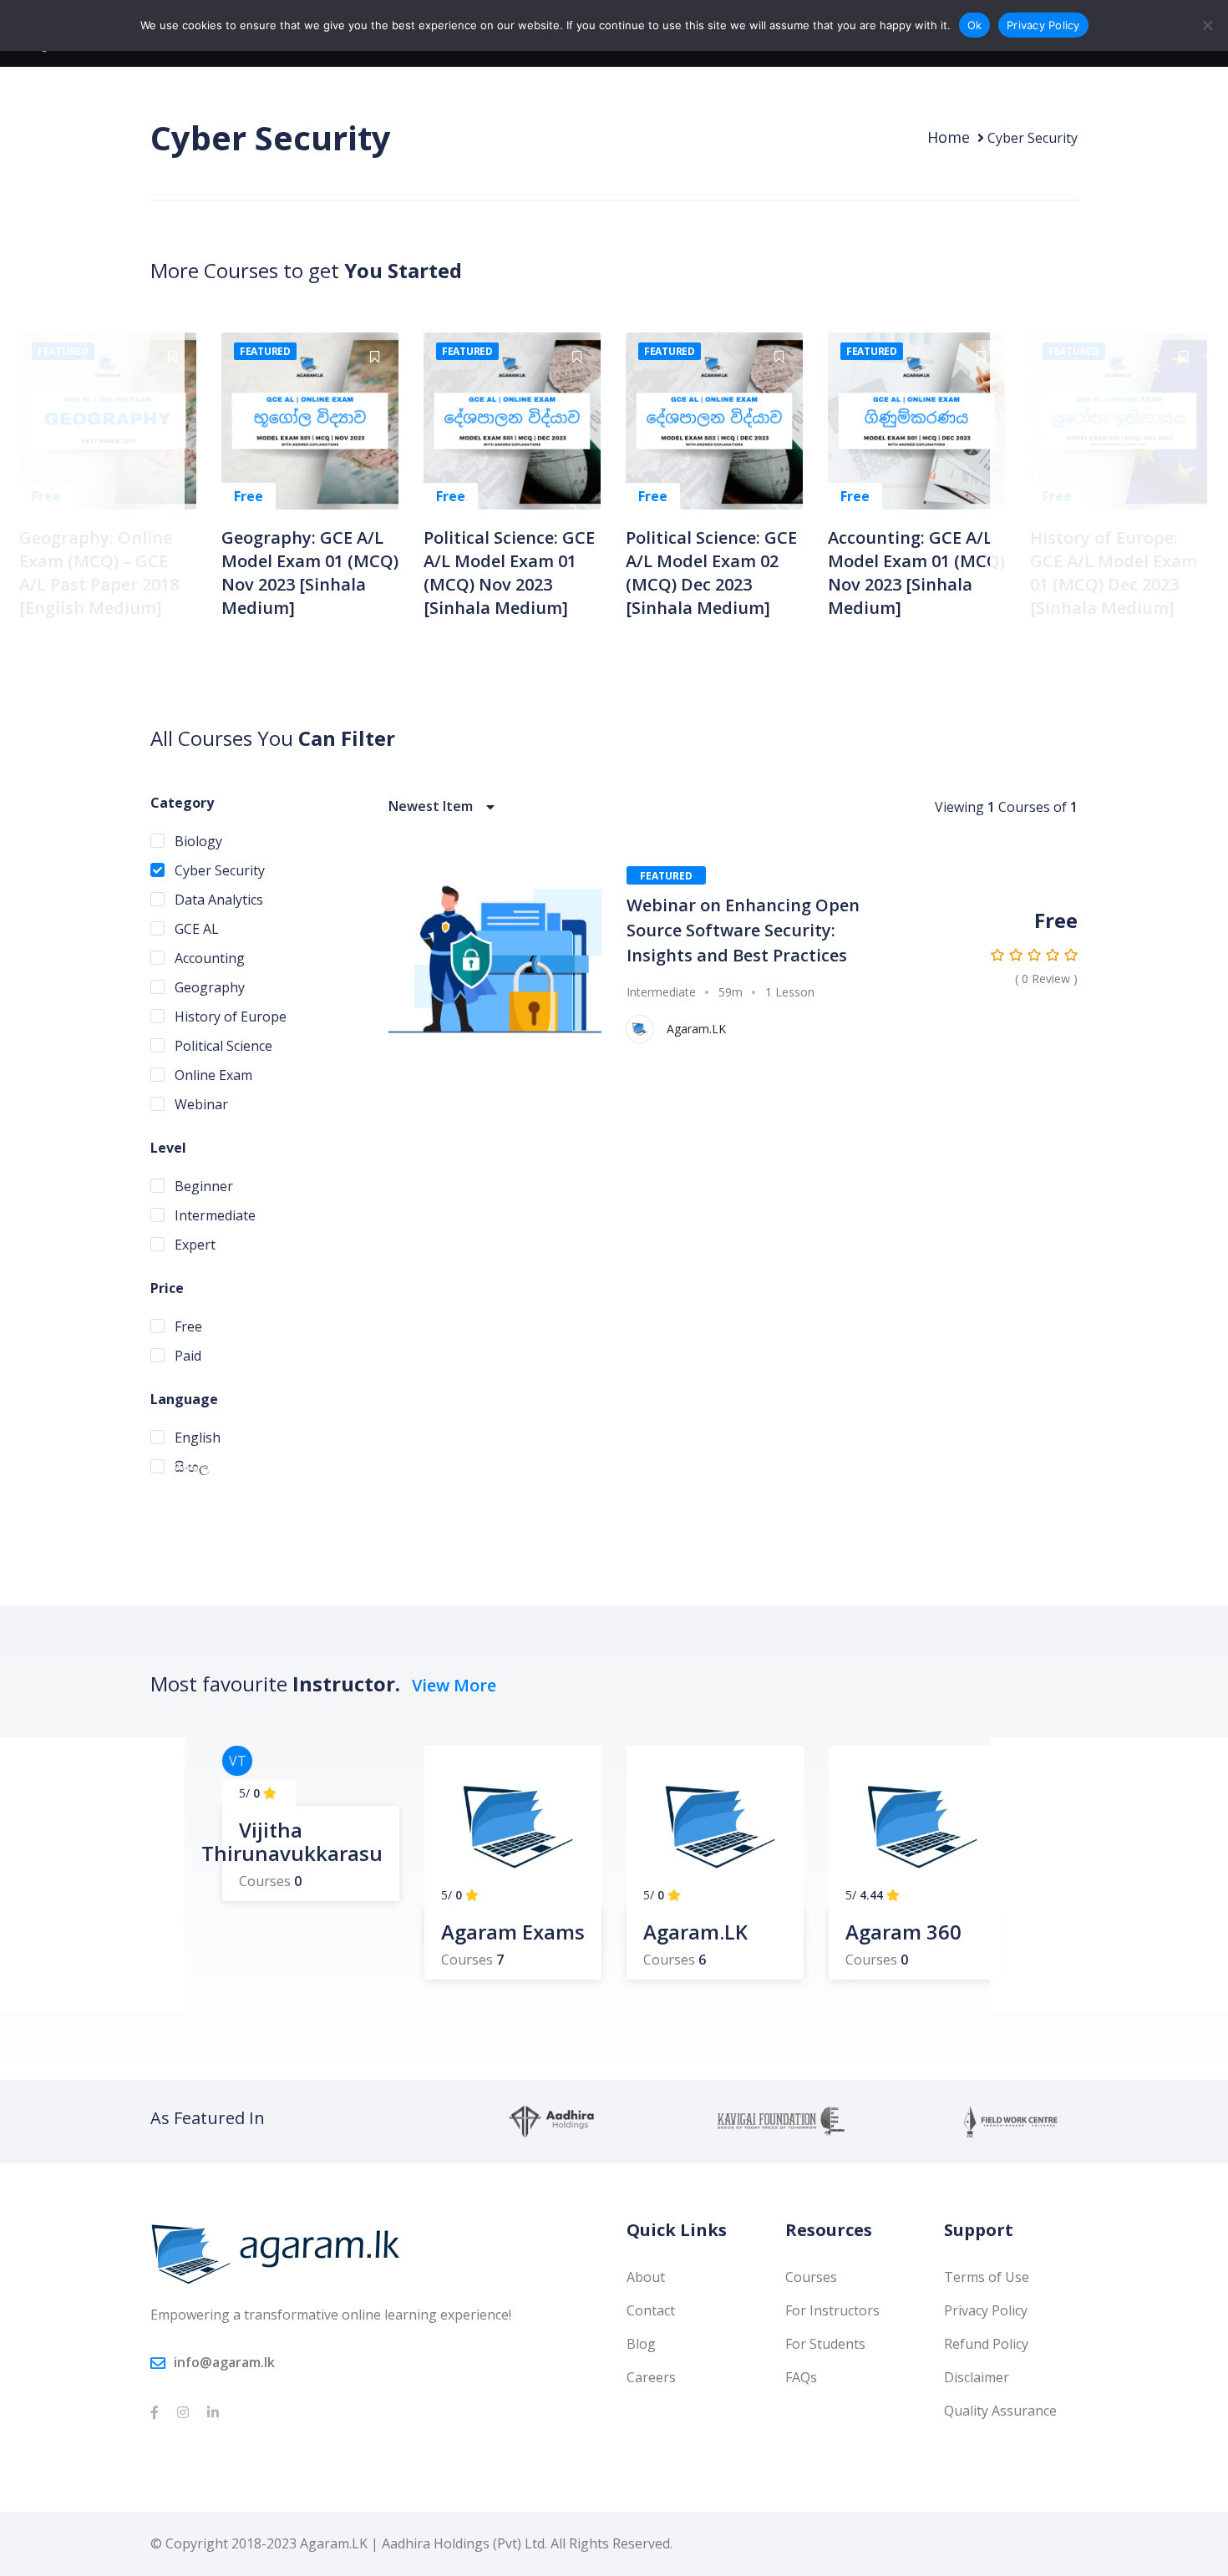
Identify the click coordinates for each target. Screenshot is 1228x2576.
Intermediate (213, 1215)
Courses (811, 2277)
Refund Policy (986, 2344)
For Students (825, 2344)
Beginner (202, 1186)
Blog (641, 2344)
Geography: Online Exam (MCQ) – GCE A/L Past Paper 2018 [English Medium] (99, 573)
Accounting (208, 958)
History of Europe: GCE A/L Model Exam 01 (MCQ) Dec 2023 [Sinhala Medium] (1114, 573)
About (646, 2277)
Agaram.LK (696, 1029)
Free (187, 1326)
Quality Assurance (1000, 2411)
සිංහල (190, 1467)
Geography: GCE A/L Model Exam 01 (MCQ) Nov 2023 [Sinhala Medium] (310, 573)
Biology (197, 841)
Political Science (222, 1046)
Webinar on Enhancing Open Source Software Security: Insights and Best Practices (743, 930)
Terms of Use (987, 2277)
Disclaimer (977, 2377)
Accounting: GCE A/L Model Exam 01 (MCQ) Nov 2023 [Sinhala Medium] (916, 573)
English (196, 1438)
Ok (975, 25)
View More (454, 1685)
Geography (208, 987)
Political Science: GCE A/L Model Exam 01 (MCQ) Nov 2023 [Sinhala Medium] (509, 573)
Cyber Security (218, 870)
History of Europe (229, 1017)
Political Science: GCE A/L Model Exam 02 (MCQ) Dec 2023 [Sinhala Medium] (711, 573)
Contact (651, 2310)
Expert (193, 1245)
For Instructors (832, 2310)
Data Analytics (217, 900)
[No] (1207, 25)
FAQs (801, 2377)
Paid (186, 1356)
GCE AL (195, 929)
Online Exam (212, 1075)
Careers (651, 2377)
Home (949, 137)
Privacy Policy (986, 2310)
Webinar (200, 1104)
